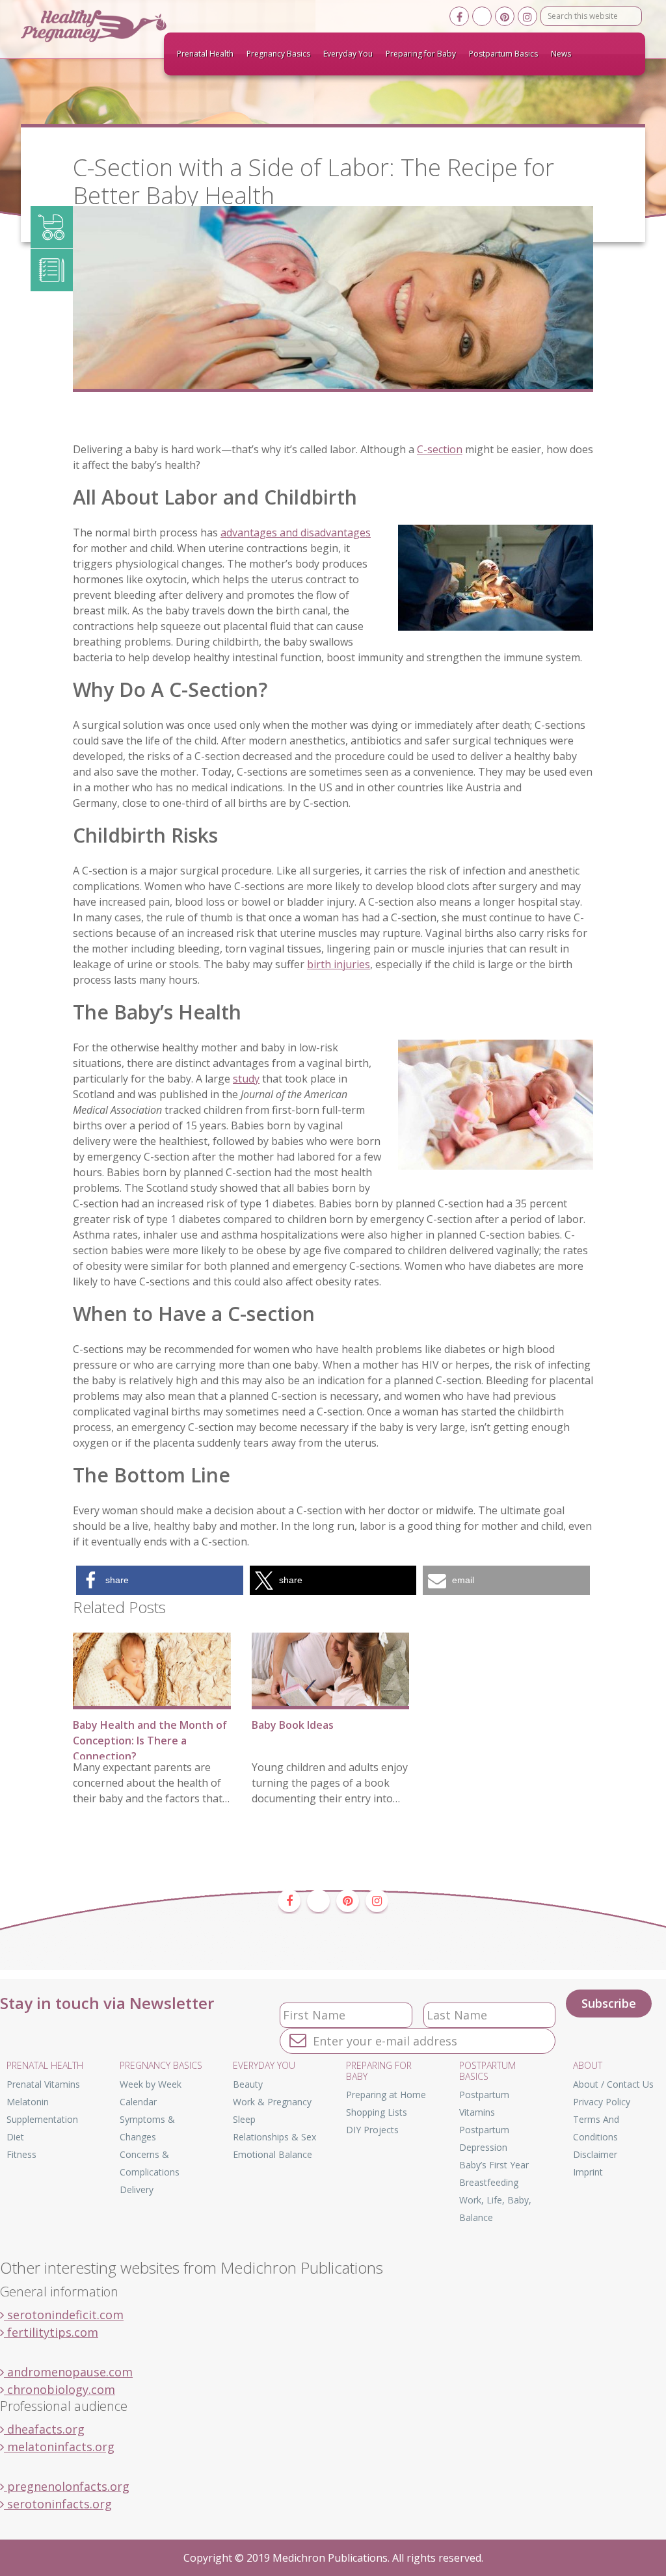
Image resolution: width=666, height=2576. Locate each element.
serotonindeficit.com (64, 2315)
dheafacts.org (44, 2429)
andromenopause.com (68, 2372)
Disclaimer (595, 2154)
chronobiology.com (60, 2389)
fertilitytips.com (51, 2332)
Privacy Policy (602, 2102)
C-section (440, 449)
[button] (160, 1580)
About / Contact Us (613, 2084)
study (246, 1079)
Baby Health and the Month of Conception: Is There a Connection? (150, 1741)
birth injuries (339, 964)
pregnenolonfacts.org (67, 2486)
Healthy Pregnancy (118, 26)
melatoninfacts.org (59, 2447)
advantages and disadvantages (296, 532)
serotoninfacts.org (58, 2504)
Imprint (588, 2172)
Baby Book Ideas (293, 1725)
